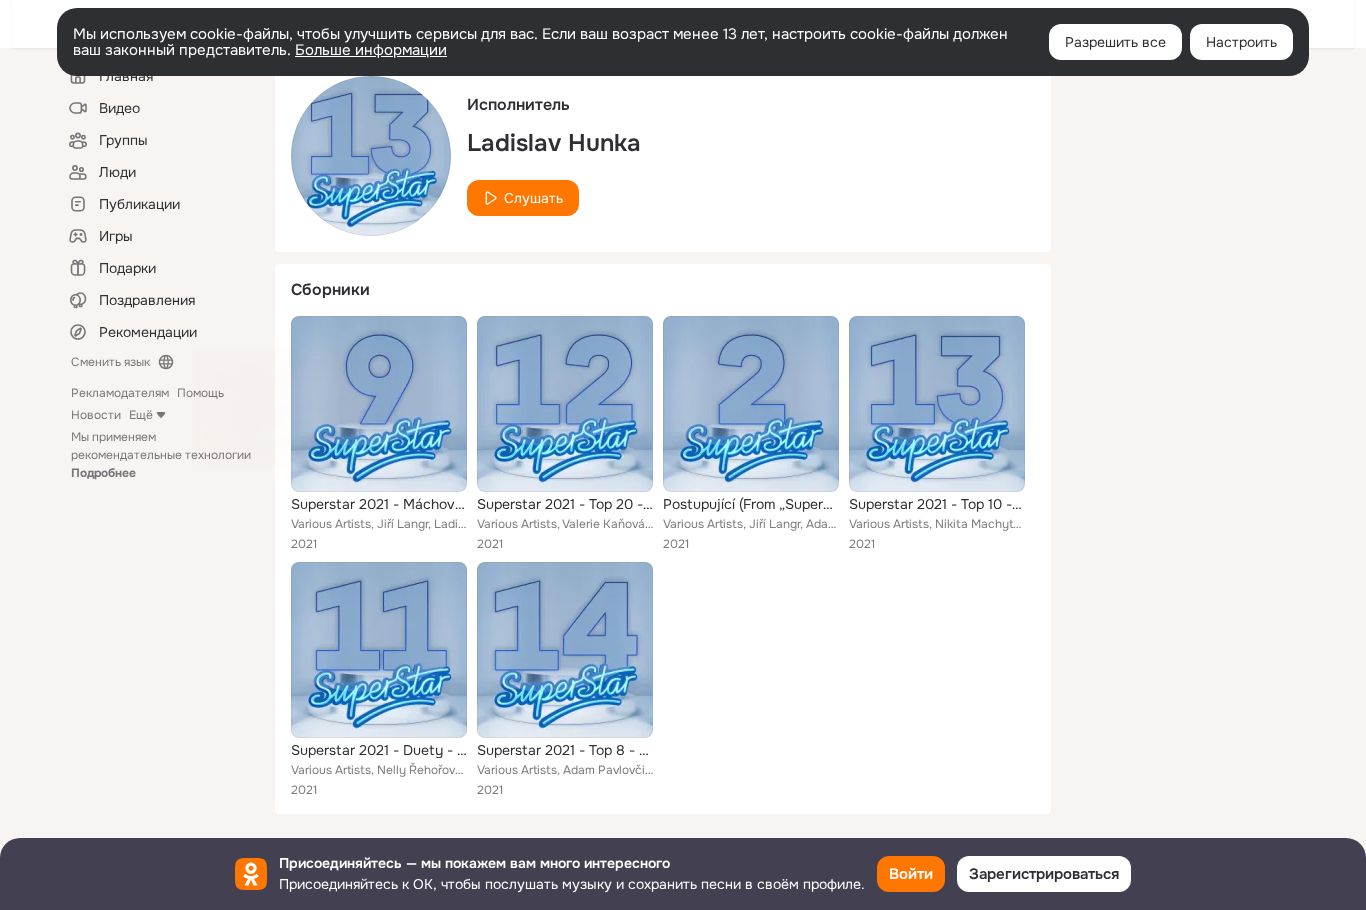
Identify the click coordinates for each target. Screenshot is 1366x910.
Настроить (1241, 42)
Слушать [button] (533, 198)
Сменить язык (110, 362)
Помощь (200, 393)
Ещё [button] (141, 415)
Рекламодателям (120, 393)
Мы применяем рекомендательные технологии (161, 455)
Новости (96, 415)
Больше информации (371, 50)
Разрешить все (1115, 42)
